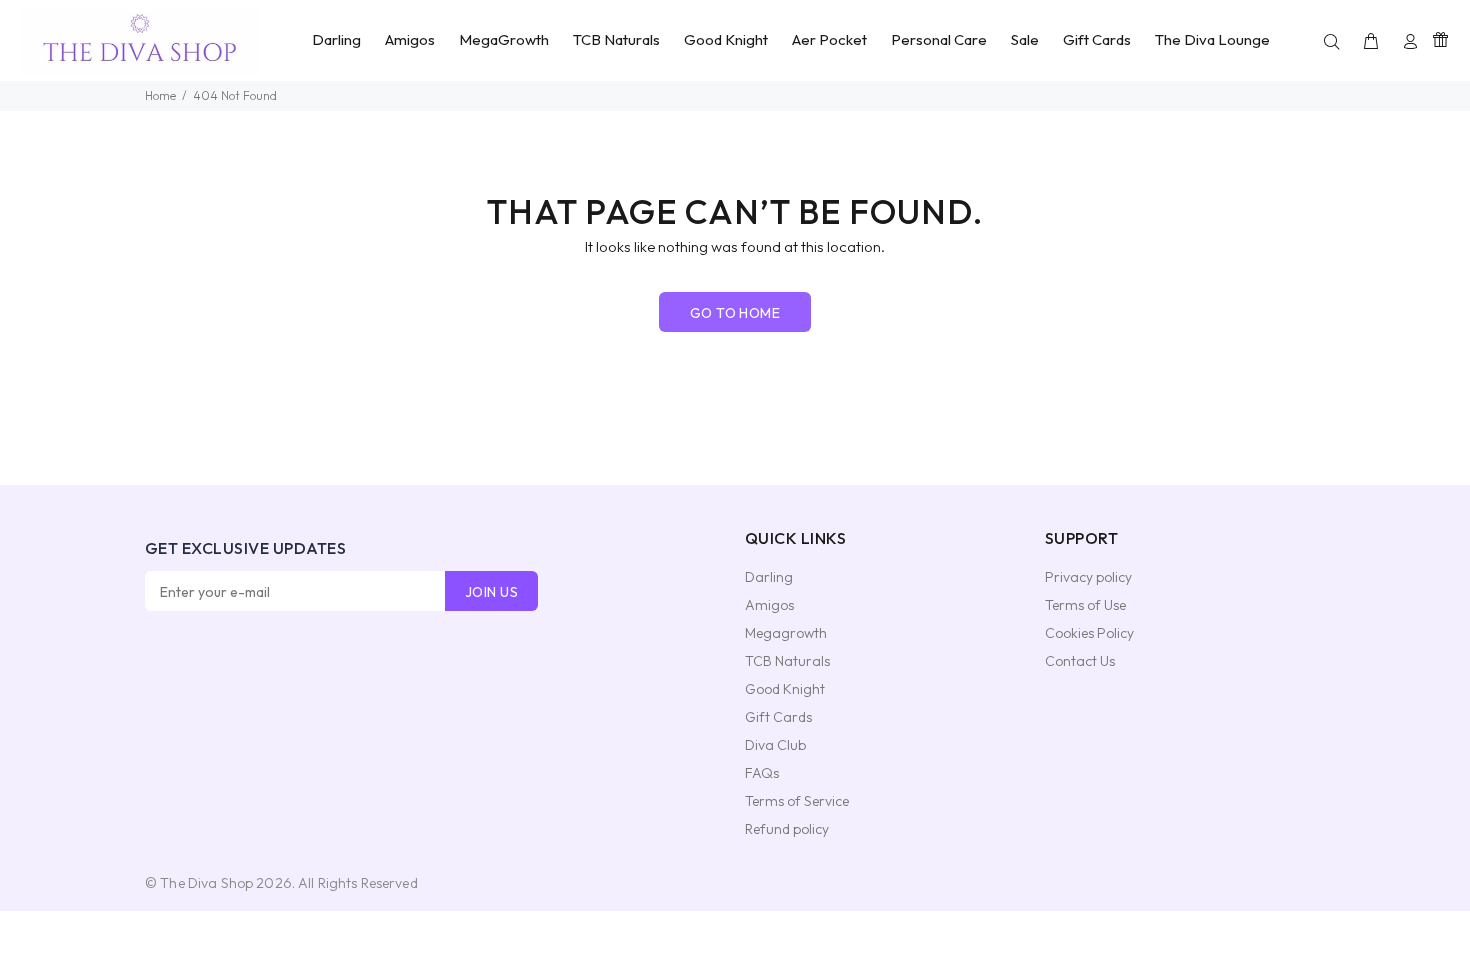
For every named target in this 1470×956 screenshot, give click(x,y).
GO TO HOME (735, 313)
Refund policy (787, 829)
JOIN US (491, 592)
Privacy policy (1088, 577)
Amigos (769, 605)
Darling (769, 577)
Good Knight (785, 689)
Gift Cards (778, 717)
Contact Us (1080, 661)
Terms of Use (1085, 605)
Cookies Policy (1089, 633)
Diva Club (775, 745)
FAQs (762, 773)
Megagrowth (786, 633)
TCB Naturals (787, 661)
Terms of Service (797, 801)
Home (160, 95)
